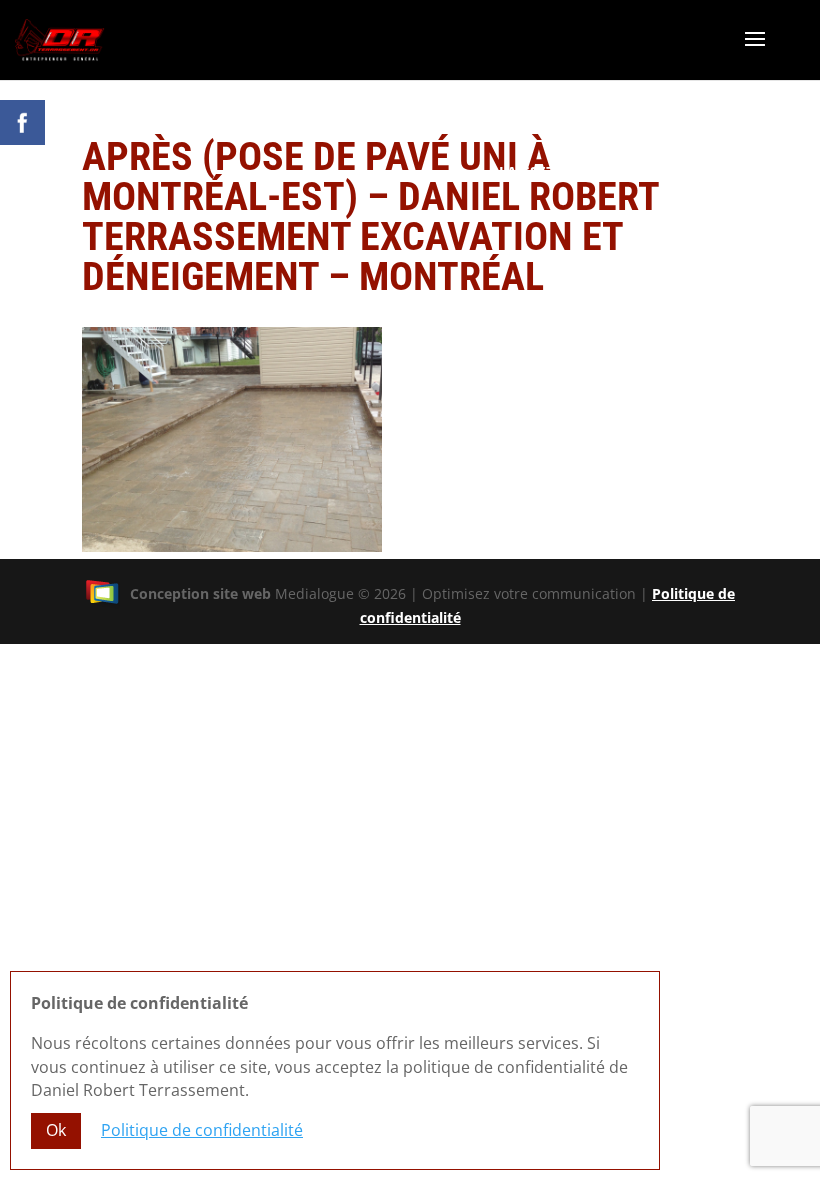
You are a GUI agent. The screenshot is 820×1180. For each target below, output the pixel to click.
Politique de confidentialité (202, 1130)
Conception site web (200, 593)
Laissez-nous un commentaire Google (648, 171)
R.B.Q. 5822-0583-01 (729, 191)
